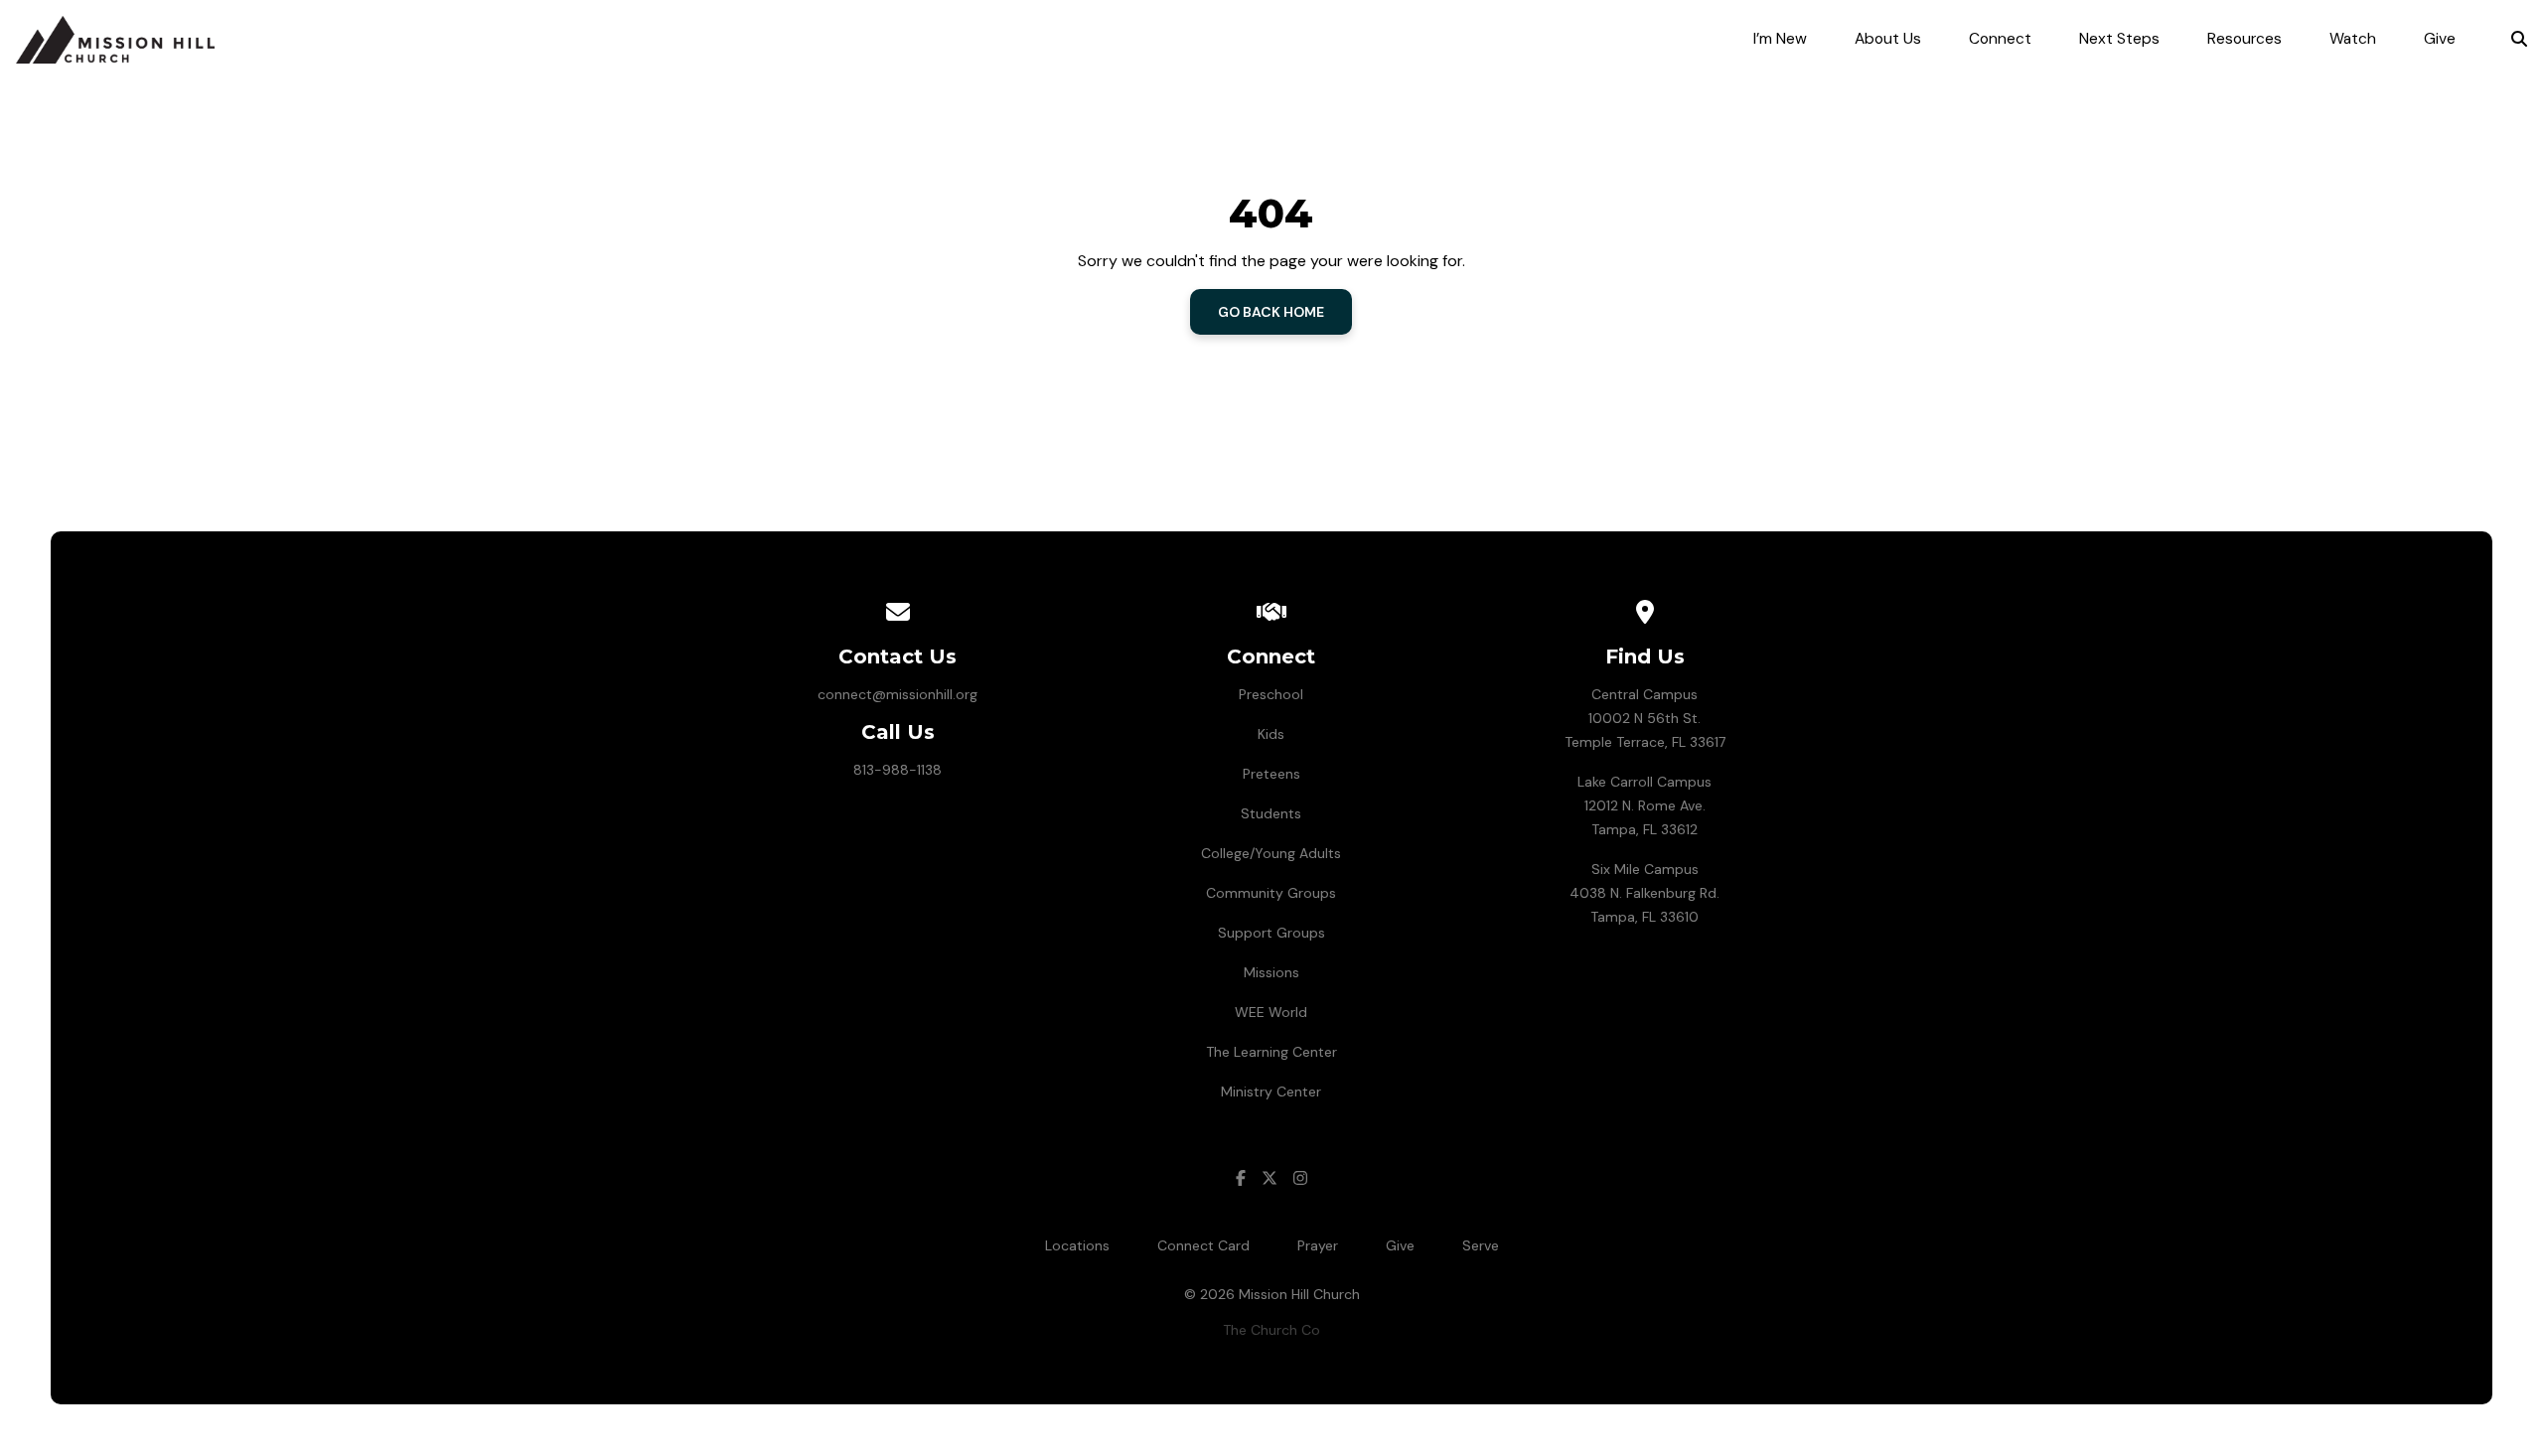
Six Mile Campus (1645, 869)
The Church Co (1271, 1330)
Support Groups (1271, 933)
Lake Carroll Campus (1645, 782)
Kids (1271, 734)
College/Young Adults (1271, 853)
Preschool (1271, 694)
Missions (1271, 972)
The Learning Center (1271, 1052)
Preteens (1271, 774)
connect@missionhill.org (898, 694)
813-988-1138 (898, 770)
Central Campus (1645, 694)
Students (1271, 813)
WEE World (1271, 1012)
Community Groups (1271, 893)
